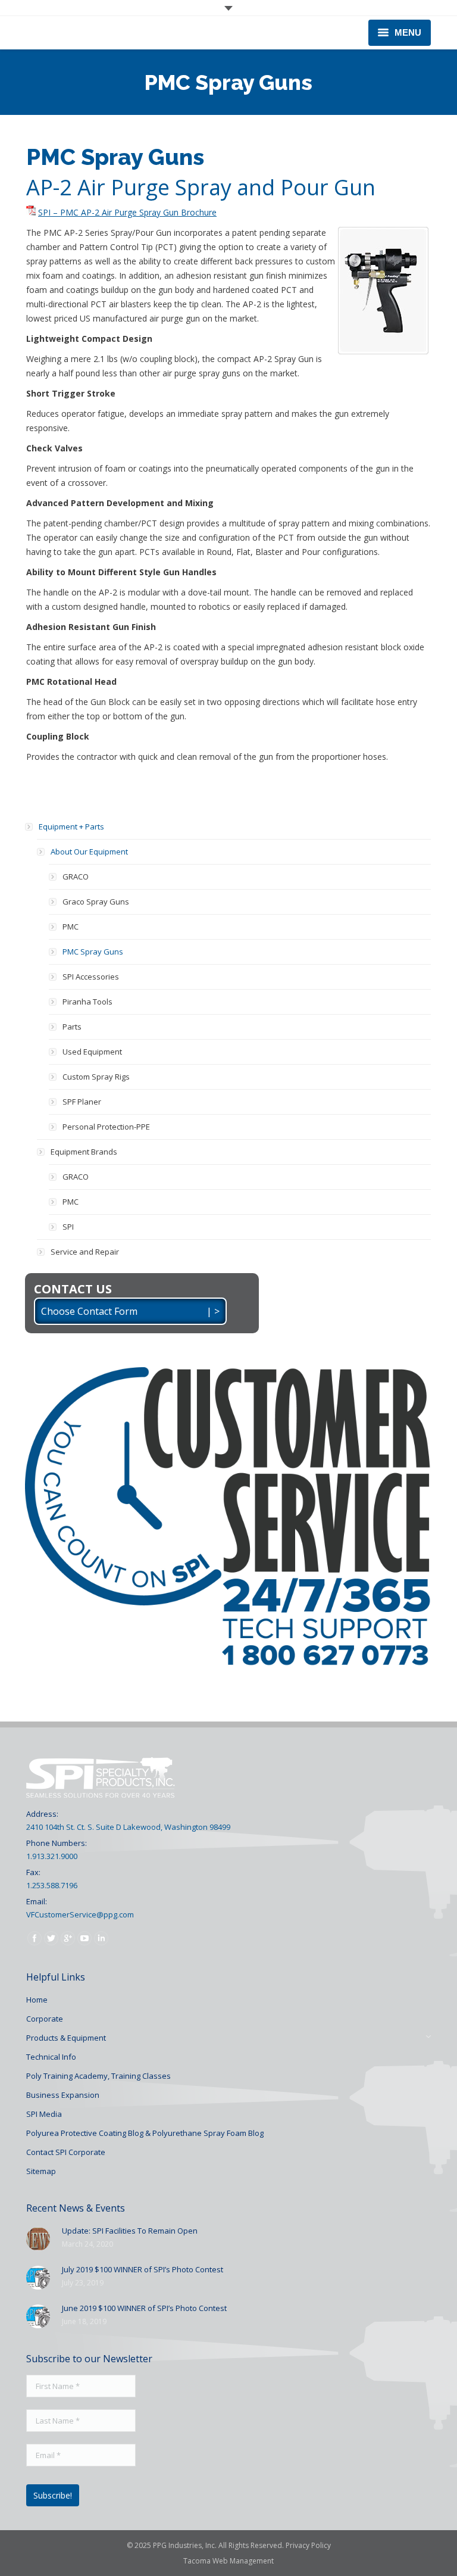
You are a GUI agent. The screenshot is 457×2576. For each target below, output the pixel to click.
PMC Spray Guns (93, 952)
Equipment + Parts (71, 827)
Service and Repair (85, 1252)
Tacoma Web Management (228, 2561)
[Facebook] (35, 1938)
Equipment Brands (84, 1152)
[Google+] (68, 1938)
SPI (68, 1227)
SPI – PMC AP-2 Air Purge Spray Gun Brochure (127, 212)
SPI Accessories (91, 977)
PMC (71, 927)
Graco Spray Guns (96, 902)
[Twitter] (51, 1938)
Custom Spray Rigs (96, 1077)
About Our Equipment (89, 852)
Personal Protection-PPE (106, 1127)
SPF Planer (82, 1102)
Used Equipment (92, 1052)
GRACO (76, 877)
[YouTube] (84, 1938)
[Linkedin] (101, 1938)
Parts (72, 1027)
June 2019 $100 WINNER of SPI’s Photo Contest (144, 2308)
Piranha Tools (87, 1002)
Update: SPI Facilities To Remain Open (130, 2231)
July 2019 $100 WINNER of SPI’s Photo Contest (143, 2269)
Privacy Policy (308, 2545)
